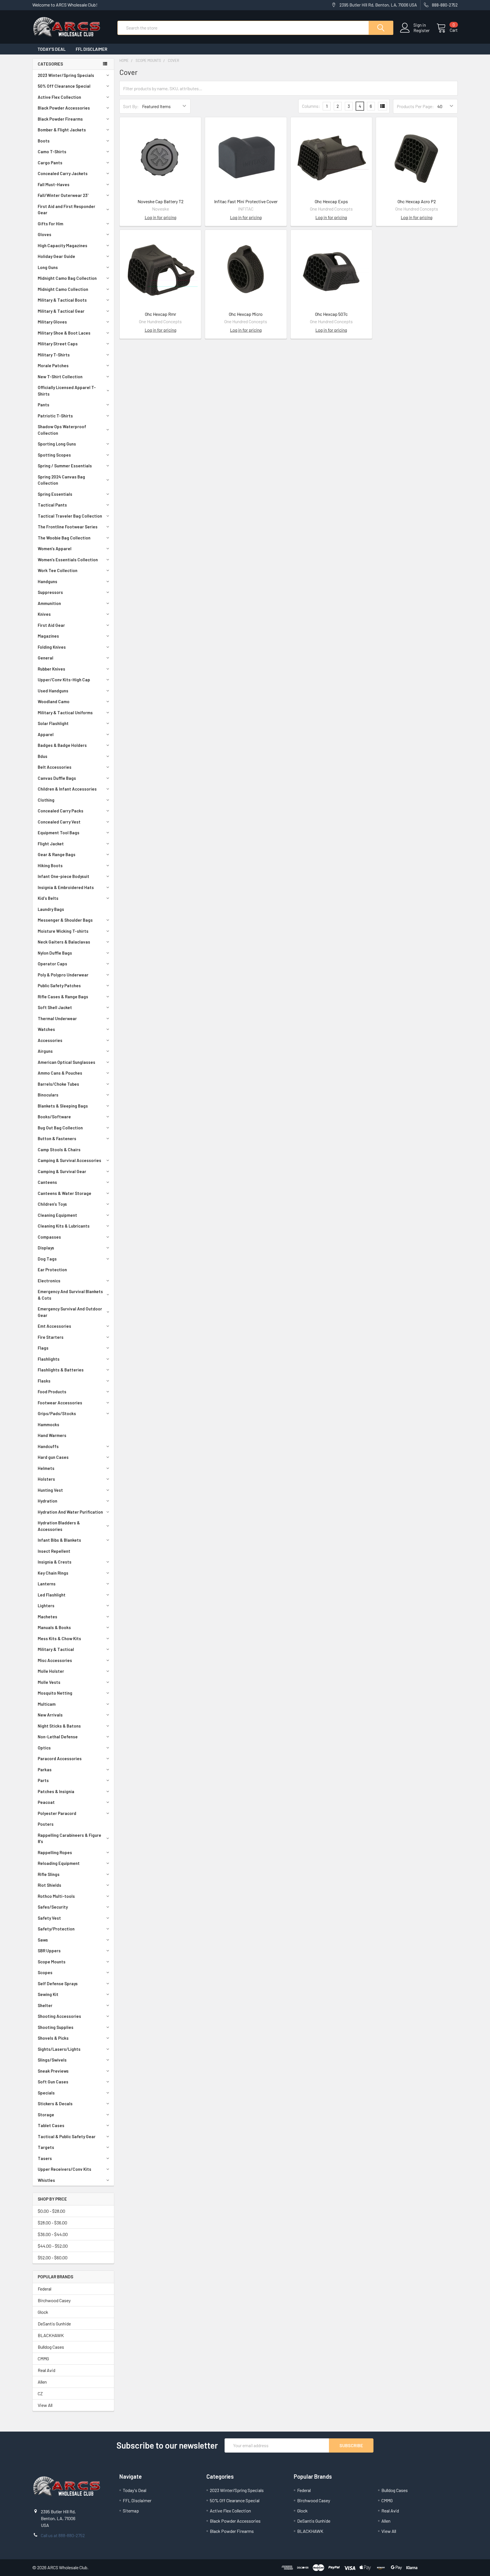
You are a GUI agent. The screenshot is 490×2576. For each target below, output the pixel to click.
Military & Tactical (56, 1649)
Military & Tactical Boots (62, 300)
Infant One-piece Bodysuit (64, 876)
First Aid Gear (51, 625)
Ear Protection (52, 1270)
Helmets (46, 1468)
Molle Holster (51, 1671)
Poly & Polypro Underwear (63, 975)
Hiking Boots (50, 865)
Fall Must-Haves (54, 184)
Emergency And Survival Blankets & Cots (70, 1295)
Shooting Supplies (56, 2027)
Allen (42, 2382)
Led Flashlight (52, 1595)
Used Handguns (53, 691)
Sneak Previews (53, 2071)
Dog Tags (47, 1259)
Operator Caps (52, 964)
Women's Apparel (55, 549)
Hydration (47, 1501)
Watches (46, 1029)
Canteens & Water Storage (65, 1193)
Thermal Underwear (57, 1018)
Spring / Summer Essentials (65, 466)
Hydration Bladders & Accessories (59, 1526)
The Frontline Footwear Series (68, 527)
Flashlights (49, 1359)
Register (422, 30)
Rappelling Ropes (55, 1852)
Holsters (46, 1479)
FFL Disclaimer (91, 49)
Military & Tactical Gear (61, 311)
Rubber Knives (51, 669)
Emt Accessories (54, 1326)
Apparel (46, 734)
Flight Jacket (51, 844)
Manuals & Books (54, 1627)
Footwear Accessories (60, 1403)
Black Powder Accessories (64, 108)
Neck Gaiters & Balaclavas (64, 942)
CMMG (43, 2358)
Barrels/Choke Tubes (58, 1084)
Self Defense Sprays (58, 1984)
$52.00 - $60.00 (53, 2257)
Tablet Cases (51, 2125)
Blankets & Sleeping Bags (63, 1106)
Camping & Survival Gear (62, 1171)
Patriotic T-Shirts (55, 416)
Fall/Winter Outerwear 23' (63, 195)
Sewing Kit (48, 1994)
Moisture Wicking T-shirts (63, 931)
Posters (46, 1824)
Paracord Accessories (60, 1758)
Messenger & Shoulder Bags (65, 920)
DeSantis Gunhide (54, 2324)
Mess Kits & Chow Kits (59, 1638)
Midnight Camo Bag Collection (67, 278)
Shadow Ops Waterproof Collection (62, 430)
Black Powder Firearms (60, 119)
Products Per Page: (415, 106)
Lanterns (47, 1584)
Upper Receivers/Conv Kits (65, 2169)
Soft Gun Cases (53, 2082)
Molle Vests (49, 1682)
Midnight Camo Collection (63, 289)
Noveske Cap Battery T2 (160, 201)
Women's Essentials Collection (68, 560)
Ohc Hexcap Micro (246, 314)
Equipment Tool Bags (59, 833)
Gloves (45, 234)
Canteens (47, 1182)
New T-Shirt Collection (60, 377)
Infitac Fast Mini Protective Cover (246, 201)
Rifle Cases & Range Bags (63, 997)
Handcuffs (48, 1446)
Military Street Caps (58, 344)
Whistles (46, 2180)
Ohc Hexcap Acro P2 (417, 201)
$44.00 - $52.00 (53, 2246)
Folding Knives (52, 647)
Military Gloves (52, 322)
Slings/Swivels (52, 2060)
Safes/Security (53, 1907)
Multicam (47, 1704)
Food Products (52, 1392)
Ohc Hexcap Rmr (160, 314)
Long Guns (48, 267)
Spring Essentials (55, 494)
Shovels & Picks (53, 2038)
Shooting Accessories (59, 2016)
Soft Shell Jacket (55, 1007)
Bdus (43, 756)
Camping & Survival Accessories (69, 1160)
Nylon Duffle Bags (55, 953)
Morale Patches (53, 365)
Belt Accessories (55, 767)
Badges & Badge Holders (62, 745)
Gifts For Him (50, 224)
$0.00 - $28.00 (51, 2211)
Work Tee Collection (58, 570)
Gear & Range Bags (57, 854)
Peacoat (46, 1802)
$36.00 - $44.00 (53, 2234)
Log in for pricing (160, 217)
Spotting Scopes (54, 455)
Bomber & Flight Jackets (62, 130)
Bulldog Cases (51, 2347)
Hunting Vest (50, 1490)
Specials (46, 2093)
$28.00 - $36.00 (52, 2223)
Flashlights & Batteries (61, 1370)
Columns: (311, 106)
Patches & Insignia (56, 1791)
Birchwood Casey (54, 2300)
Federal (45, 2289)
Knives (44, 614)
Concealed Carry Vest (59, 822)
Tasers (45, 2158)
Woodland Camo (54, 701)
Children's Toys (52, 1204)
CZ (40, 2393)
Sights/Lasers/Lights (59, 2049)
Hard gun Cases (53, 1457)
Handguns (47, 581)
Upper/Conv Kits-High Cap (64, 680)
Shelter (45, 2005)
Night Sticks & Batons (59, 1726)
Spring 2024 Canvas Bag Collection (61, 480)
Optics (44, 1748)
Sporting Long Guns (57, 444)
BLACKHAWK (51, 2335)
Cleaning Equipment (57, 1215)
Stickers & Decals (55, 2104)
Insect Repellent (54, 1551)
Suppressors (50, 592)
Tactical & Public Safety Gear (67, 2136)
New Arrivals (50, 1715)
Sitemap (131, 2511)
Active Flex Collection (59, 97)
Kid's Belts (48, 898)
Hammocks (48, 1424)
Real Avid (47, 2370)
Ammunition (49, 603)
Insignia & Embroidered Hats (66, 887)
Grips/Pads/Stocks (57, 1413)
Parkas (45, 1770)
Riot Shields (49, 1885)
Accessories (50, 1040)
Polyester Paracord (57, 1813)
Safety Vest (49, 1918)
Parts (43, 1780)
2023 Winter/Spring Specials (66, 75)
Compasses (49, 1237)
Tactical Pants (52, 505)
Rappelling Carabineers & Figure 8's (69, 1838)
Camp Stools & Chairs (59, 1150)
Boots (44, 141)
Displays (46, 1248)
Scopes (45, 1972)
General (46, 658)
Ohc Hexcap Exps (331, 201)
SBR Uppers (49, 1951)
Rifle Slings (49, 1874)
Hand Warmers (52, 1435)
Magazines (48, 636)
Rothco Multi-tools (56, 1896)
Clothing (46, 800)
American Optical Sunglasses (66, 1062)
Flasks (44, 1381)
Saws (43, 1940)
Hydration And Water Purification (70, 1512)
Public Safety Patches (59, 986)
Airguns (45, 1051)
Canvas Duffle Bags (57, 778)
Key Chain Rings (53, 1573)
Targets (46, 2147)
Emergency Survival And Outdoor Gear (70, 1312)
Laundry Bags (51, 909)
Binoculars (48, 1095)
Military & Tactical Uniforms (65, 713)
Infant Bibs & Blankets (59, 1540)
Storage (46, 2115)
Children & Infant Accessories (67, 789)
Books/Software (54, 1117)
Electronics (49, 1281)
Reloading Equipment (59, 1863)
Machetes (47, 1617)
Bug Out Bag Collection (60, 1128)
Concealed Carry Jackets (63, 173)
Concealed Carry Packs (61, 811)
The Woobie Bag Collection (64, 538)
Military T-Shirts (54, 355)
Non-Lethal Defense (58, 1737)
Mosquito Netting (55, 1693)
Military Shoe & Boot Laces (64, 333)
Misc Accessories (55, 1660)
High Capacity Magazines (63, 245)
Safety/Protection (56, 1929)
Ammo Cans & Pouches (60, 1073)
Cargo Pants (50, 163)
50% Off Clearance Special (64, 86)
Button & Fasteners (57, 1138)
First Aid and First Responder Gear (66, 210)
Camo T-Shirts (52, 152)
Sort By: (131, 106)
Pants (44, 405)
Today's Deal (51, 49)
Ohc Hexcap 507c (331, 314)
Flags (43, 1348)
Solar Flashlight (53, 723)
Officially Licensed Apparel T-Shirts (67, 391)
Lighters (46, 1606)
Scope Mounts (52, 1962)
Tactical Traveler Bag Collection (70, 516)
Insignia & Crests (55, 1562)
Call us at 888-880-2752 (63, 2535)
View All (45, 2405)
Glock (43, 2312)
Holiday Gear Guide (56, 256)
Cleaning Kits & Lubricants (64, 1226)
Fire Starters (51, 1337)
